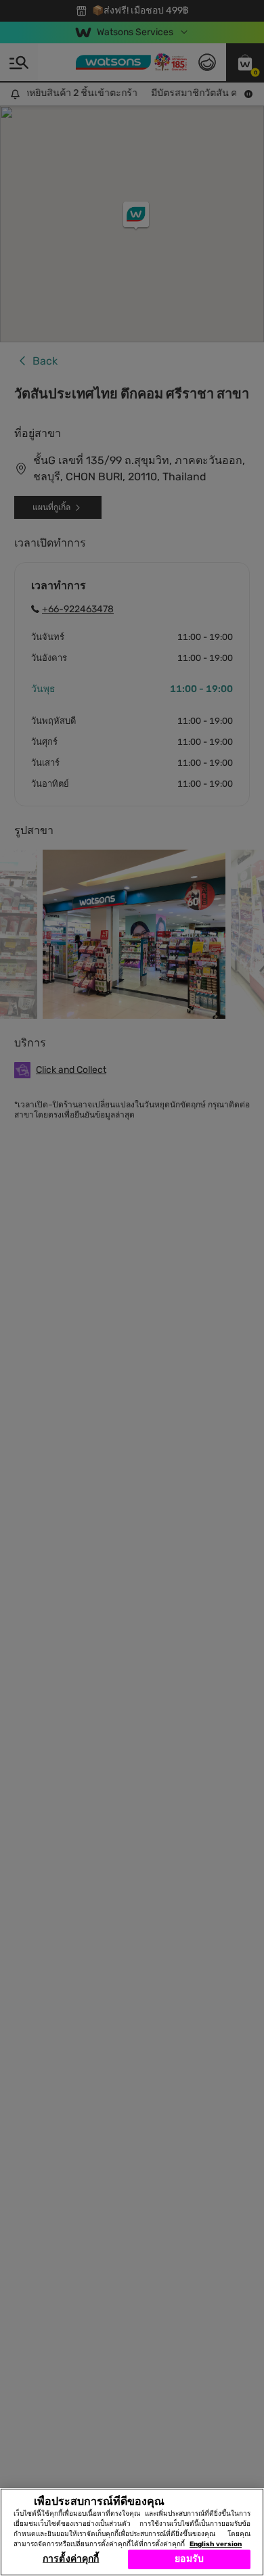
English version (216, 2544)
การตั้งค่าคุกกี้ (71, 2559)
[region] (132, 2532)
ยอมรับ (189, 2559)
